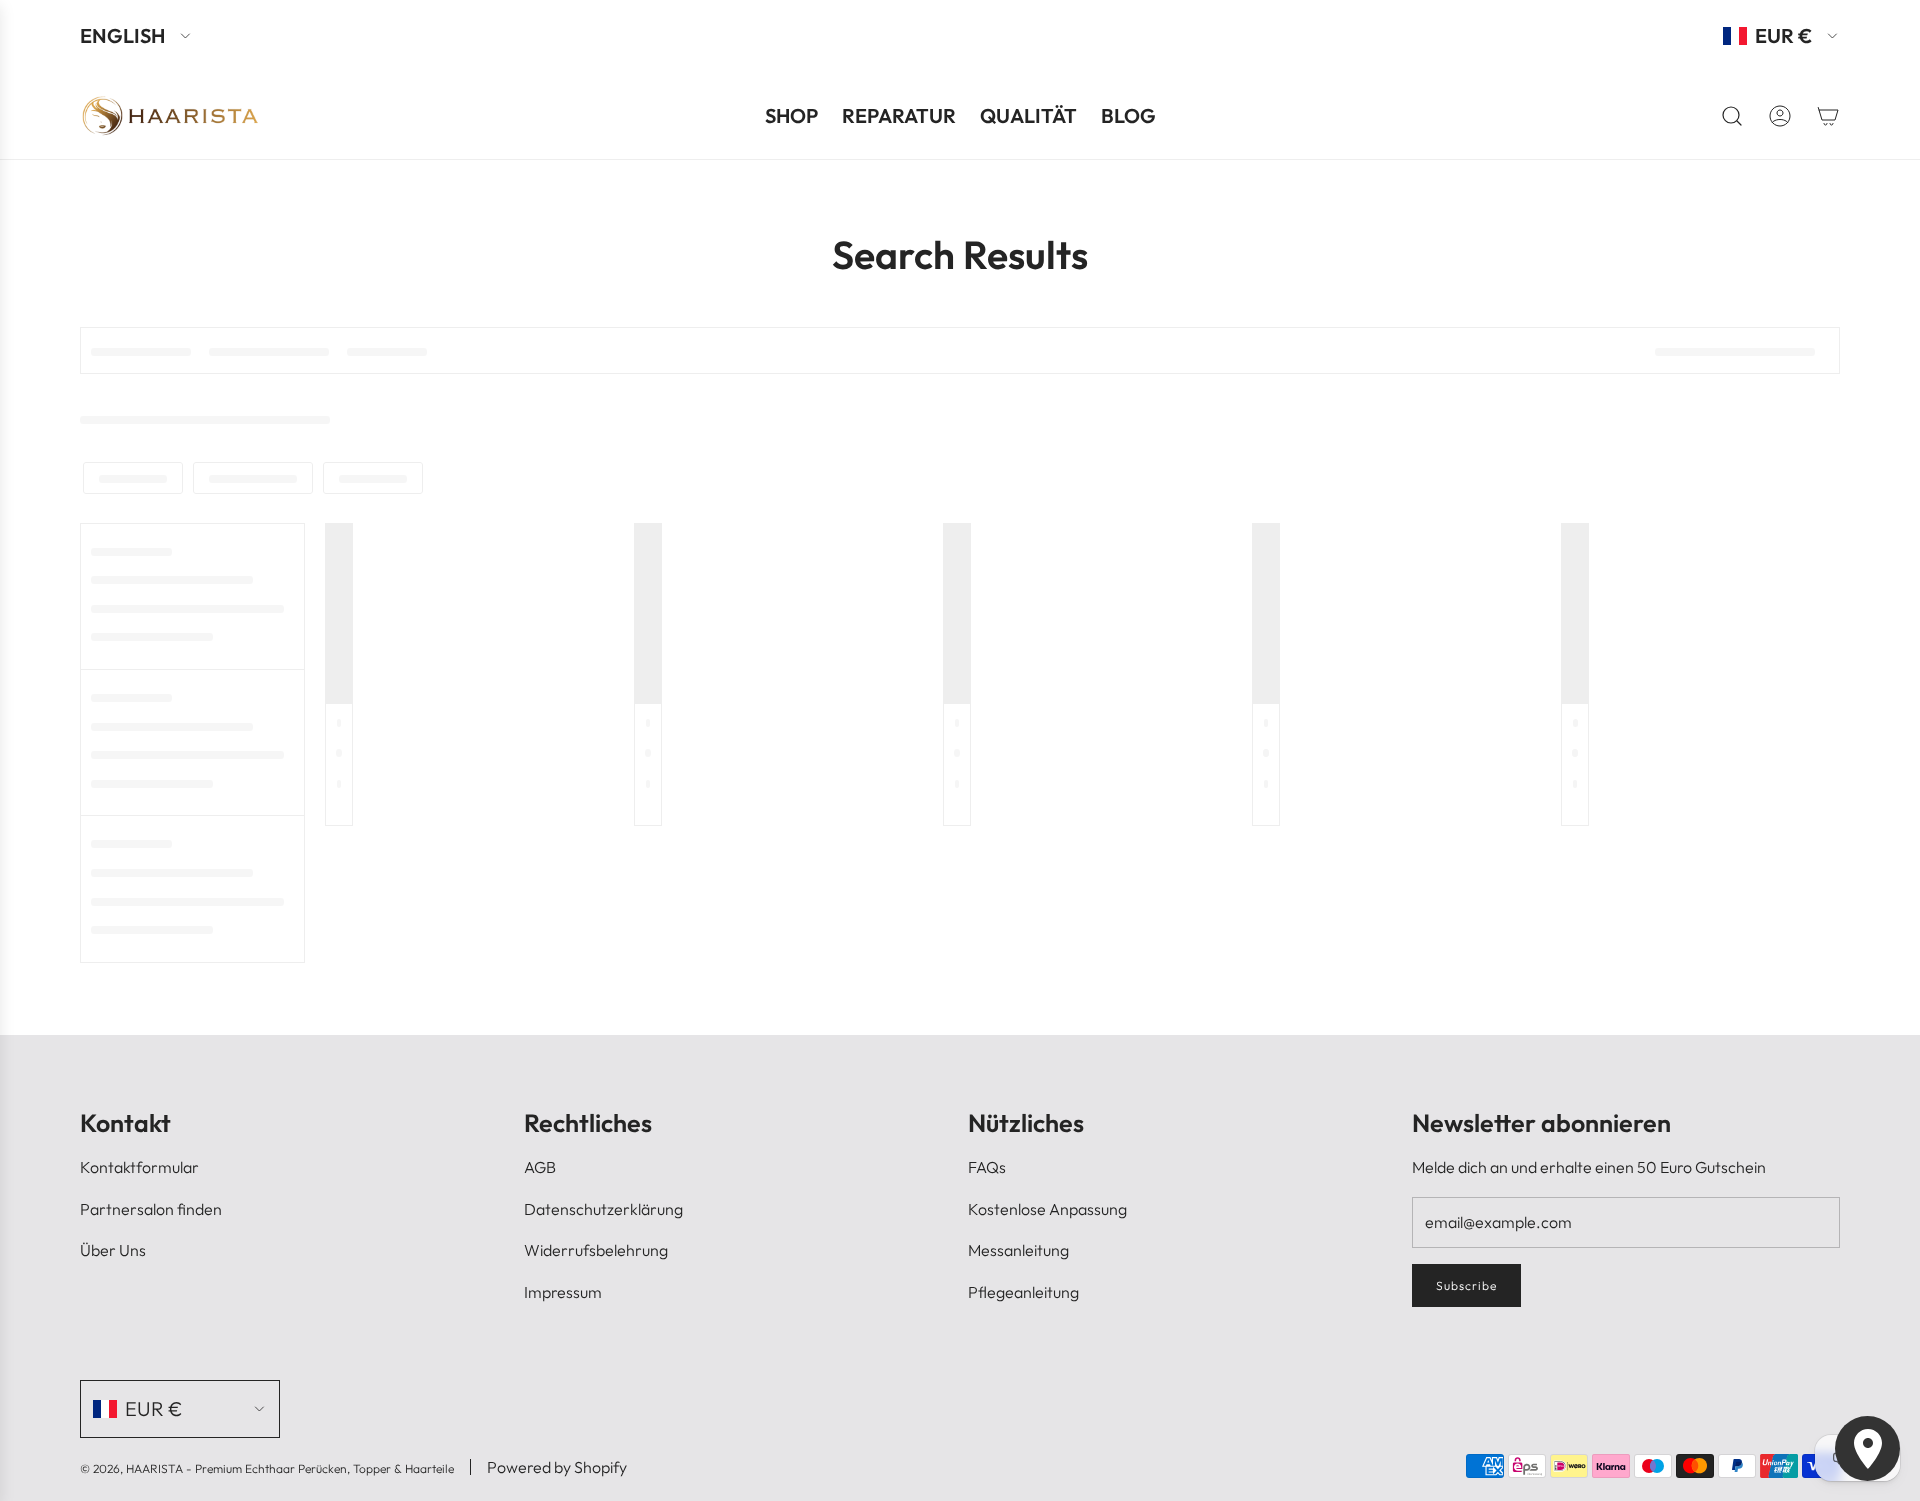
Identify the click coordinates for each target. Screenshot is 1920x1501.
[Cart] (1828, 116)
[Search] (1732, 116)
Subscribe (1466, 1285)
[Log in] (1780, 116)
